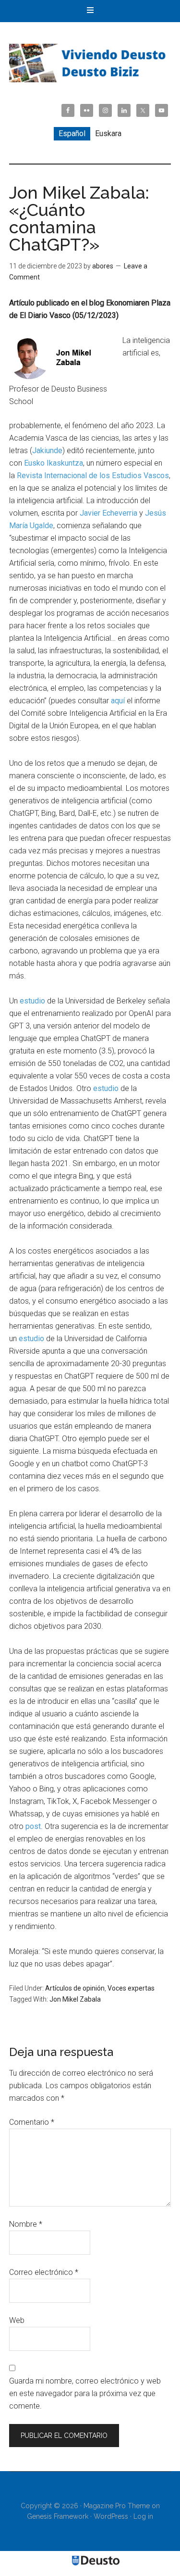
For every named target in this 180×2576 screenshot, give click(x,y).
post (33, 1826)
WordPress (111, 2516)
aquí (118, 701)
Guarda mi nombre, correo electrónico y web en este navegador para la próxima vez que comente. (85, 2393)
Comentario (32, 2122)
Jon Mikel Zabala (75, 1999)
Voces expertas (131, 1988)
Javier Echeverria (108, 513)
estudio (32, 1001)
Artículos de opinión (75, 1988)
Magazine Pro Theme (117, 2506)
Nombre (26, 2224)
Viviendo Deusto (90, 63)
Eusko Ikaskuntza (54, 463)
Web (17, 2320)
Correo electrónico (44, 2272)
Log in (143, 2516)
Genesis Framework (58, 2516)
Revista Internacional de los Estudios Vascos (93, 476)
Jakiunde (47, 450)
